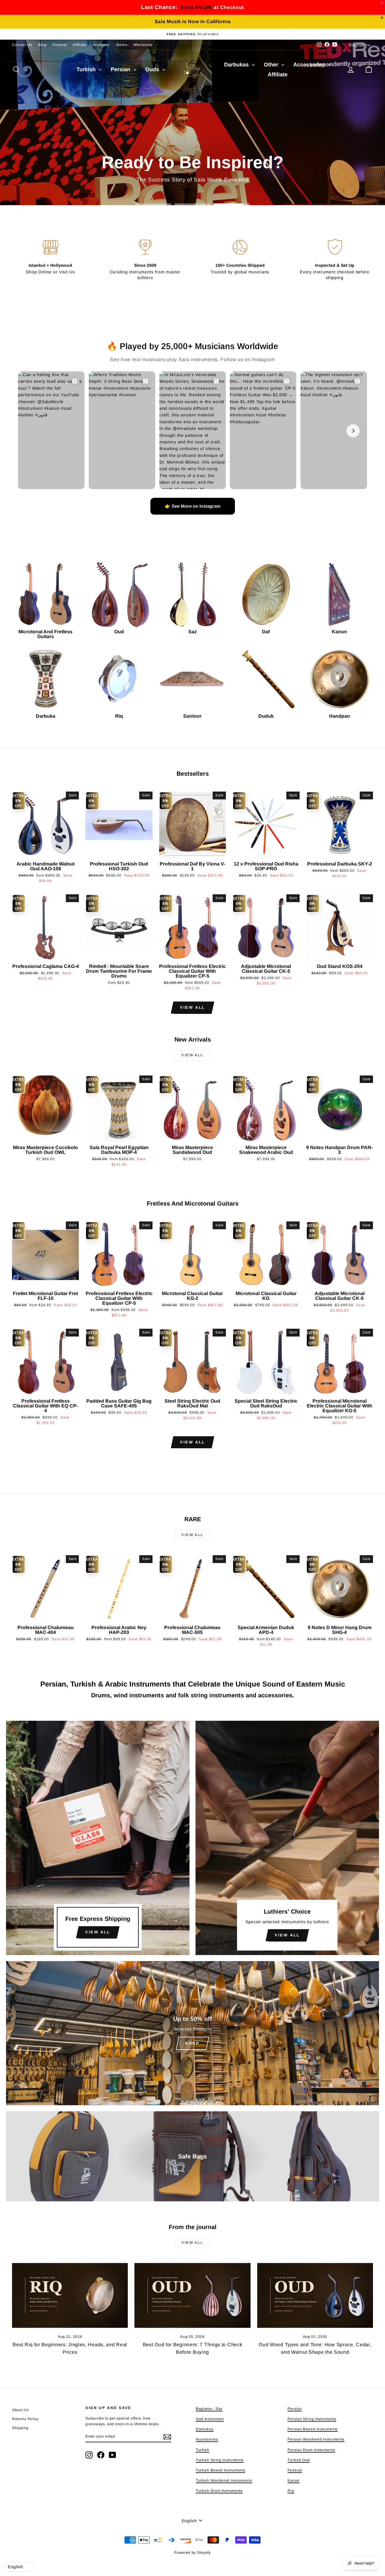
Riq (291, 2491)
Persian (121, 69)
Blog (42, 45)
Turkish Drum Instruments (219, 2491)
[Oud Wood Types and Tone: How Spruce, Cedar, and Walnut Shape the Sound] (315, 2296)
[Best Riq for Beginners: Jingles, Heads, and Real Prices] (70, 2296)
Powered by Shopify (192, 2553)
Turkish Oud (299, 2460)
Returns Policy (25, 2419)
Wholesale (143, 45)
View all (192, 1007)
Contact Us (22, 45)
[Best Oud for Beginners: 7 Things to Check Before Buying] (192, 2296)
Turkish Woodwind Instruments (224, 2480)
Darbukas (237, 65)
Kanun (294, 2480)
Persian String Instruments (312, 2419)
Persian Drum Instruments (311, 2450)
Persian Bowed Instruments (313, 2429)
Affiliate (80, 45)
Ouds (153, 69)
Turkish (87, 69)
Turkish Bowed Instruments (221, 2470)
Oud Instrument (210, 2419)
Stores (122, 45)
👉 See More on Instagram (193, 506)
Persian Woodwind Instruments (316, 2439)
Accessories (310, 65)
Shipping (20, 2428)
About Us (20, 2410)
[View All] (98, 1838)
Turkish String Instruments (220, 2460)
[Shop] (192, 2033)
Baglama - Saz (209, 2409)
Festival (60, 45)
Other (272, 65)
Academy (101, 45)
